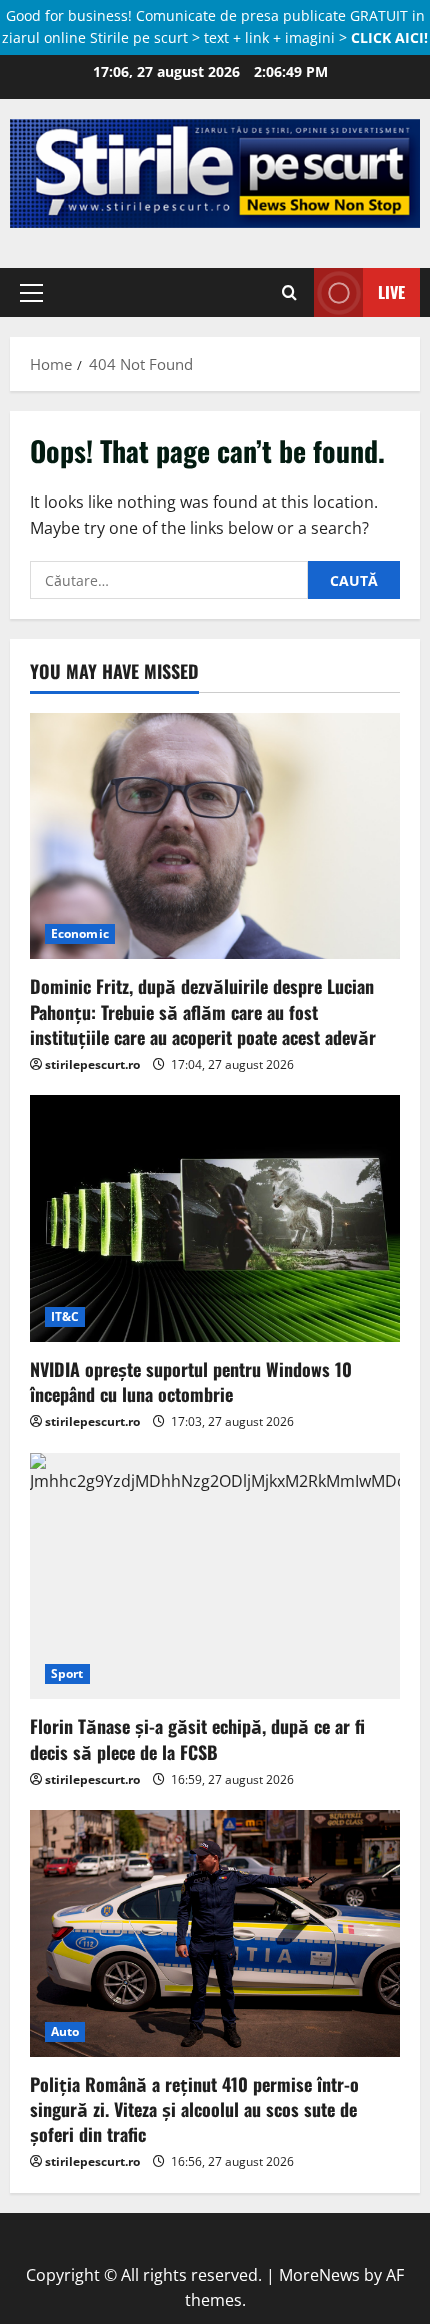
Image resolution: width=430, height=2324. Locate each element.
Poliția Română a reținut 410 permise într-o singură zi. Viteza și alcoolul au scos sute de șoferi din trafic (194, 2109)
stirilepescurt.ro (92, 1064)
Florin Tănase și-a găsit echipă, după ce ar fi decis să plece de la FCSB (197, 1738)
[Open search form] (289, 293)
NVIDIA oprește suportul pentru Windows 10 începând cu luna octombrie (191, 1381)
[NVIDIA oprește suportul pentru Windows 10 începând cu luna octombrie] (215, 1218)
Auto (65, 2031)
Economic (80, 933)
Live (391, 292)
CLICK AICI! (389, 37)
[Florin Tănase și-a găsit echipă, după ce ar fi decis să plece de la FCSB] (215, 1576)
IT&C (65, 1316)
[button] (31, 293)
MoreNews (319, 2275)
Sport (67, 1673)
